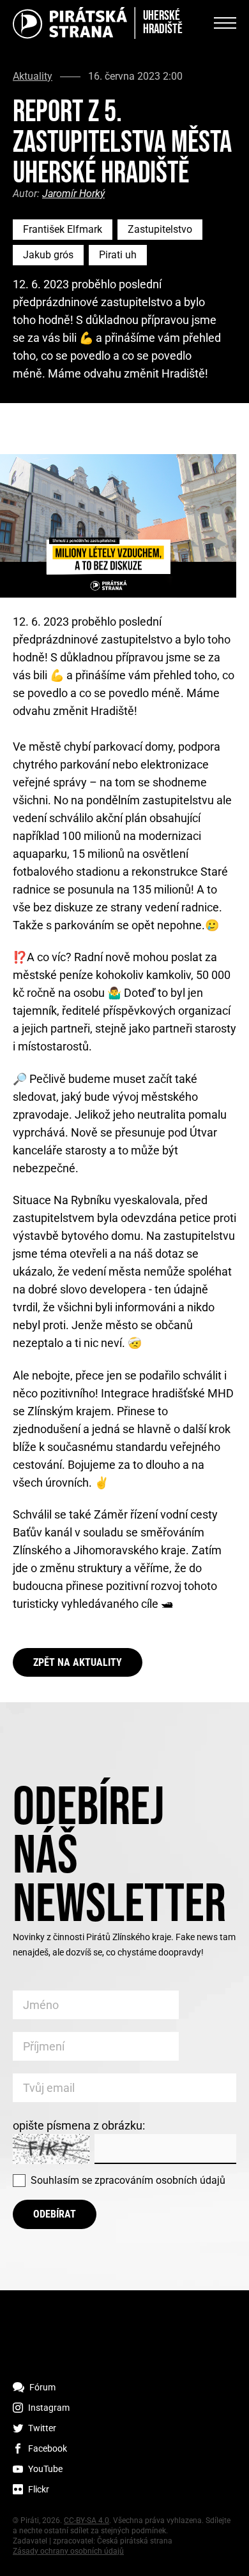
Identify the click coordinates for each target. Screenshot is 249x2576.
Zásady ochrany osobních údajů (68, 2551)
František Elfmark (63, 229)
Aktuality (33, 77)
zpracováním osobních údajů (160, 2180)
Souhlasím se (128, 2180)
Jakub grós (48, 255)
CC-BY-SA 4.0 (87, 2521)
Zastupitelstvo (160, 229)
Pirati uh (118, 255)
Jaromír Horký (73, 194)
